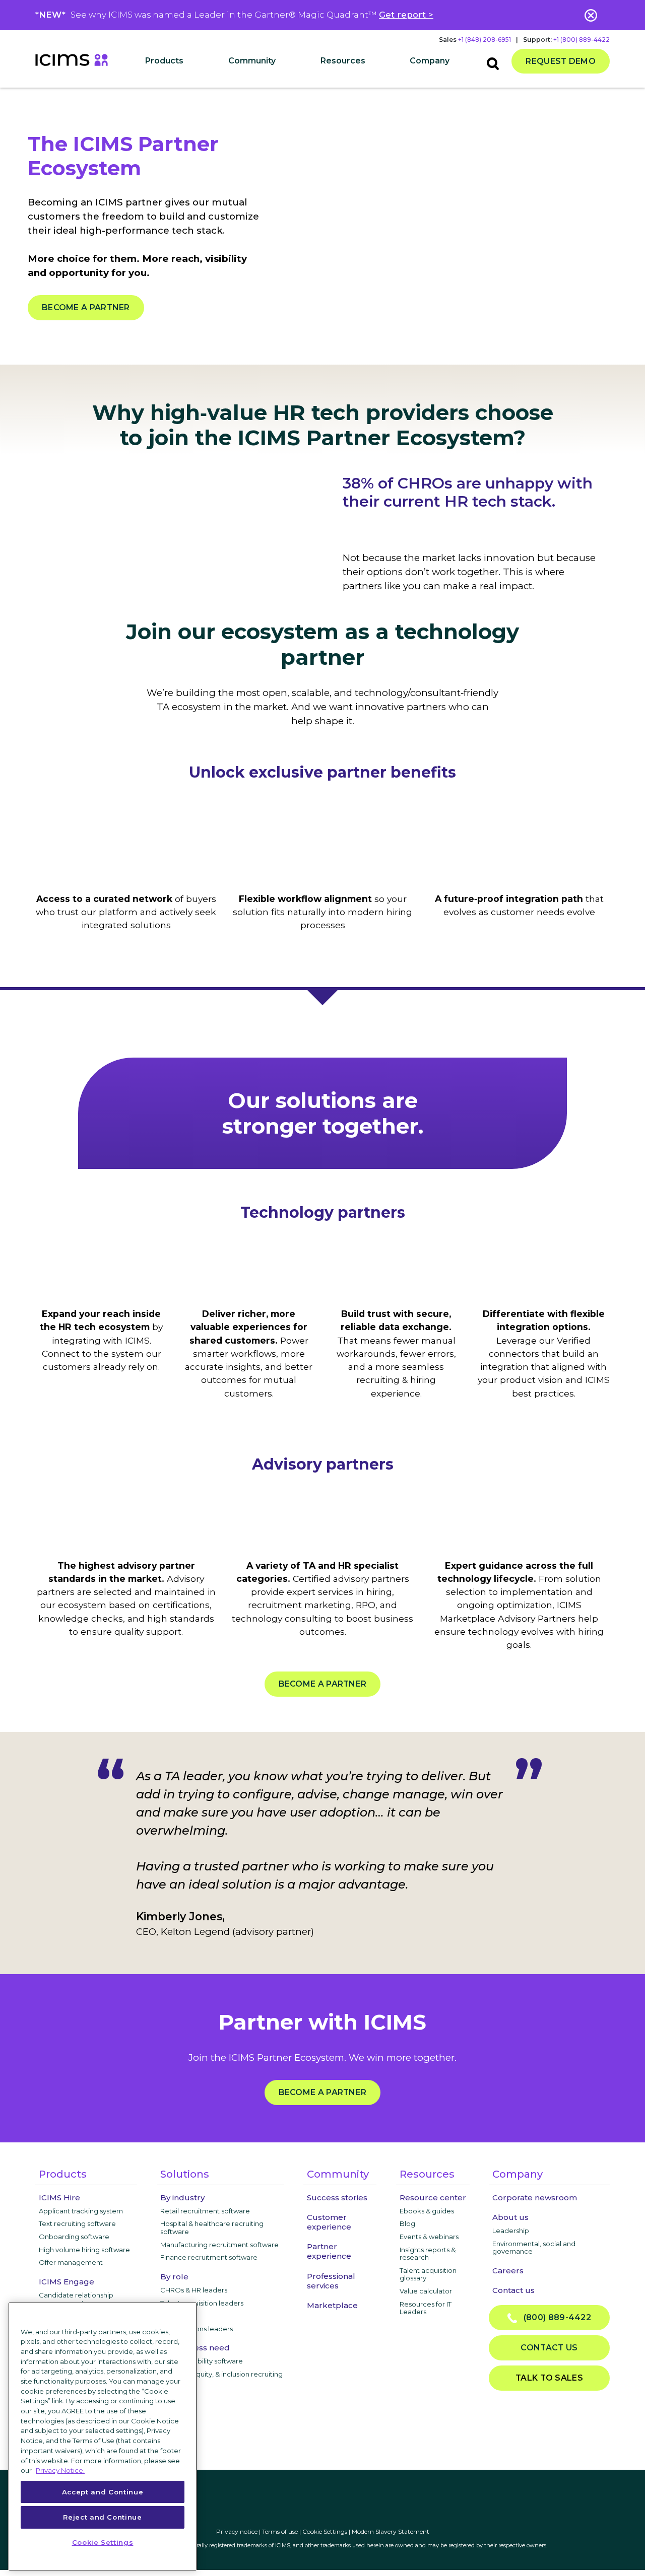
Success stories (337, 2198)
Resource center (433, 2198)
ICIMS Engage (67, 2282)
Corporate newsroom (535, 2198)
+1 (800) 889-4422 (582, 40)
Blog (407, 2223)
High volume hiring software (84, 2250)
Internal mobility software (202, 2361)
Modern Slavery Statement (391, 2531)
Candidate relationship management (76, 2299)
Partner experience (329, 2251)
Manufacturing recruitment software (219, 2245)
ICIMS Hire (59, 2198)
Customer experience (329, 2222)
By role (174, 2277)
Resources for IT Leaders (426, 2308)
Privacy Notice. (60, 2470)
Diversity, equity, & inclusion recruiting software (221, 2378)
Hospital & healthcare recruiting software (212, 2227)
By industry (182, 2198)
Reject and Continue (102, 2517)
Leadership (511, 2231)
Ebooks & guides (427, 2211)
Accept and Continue (103, 2492)
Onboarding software (74, 2237)
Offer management (71, 2262)
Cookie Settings (325, 2531)
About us (510, 2217)
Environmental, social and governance (534, 2248)
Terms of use (280, 2531)
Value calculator (426, 2291)
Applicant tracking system (81, 2211)
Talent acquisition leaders (202, 2303)
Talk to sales (549, 2378)
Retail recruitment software (205, 2211)
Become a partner (86, 307)
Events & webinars (429, 2237)
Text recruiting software (77, 2223)
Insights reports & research (428, 2254)
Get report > (406, 15)
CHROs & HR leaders (194, 2290)
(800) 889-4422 (554, 2317)
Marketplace (332, 2305)
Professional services (331, 2281)
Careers (508, 2271)
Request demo (561, 61)
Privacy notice (237, 2531)
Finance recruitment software (209, 2257)
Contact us (513, 2290)
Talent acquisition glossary (428, 2274)
